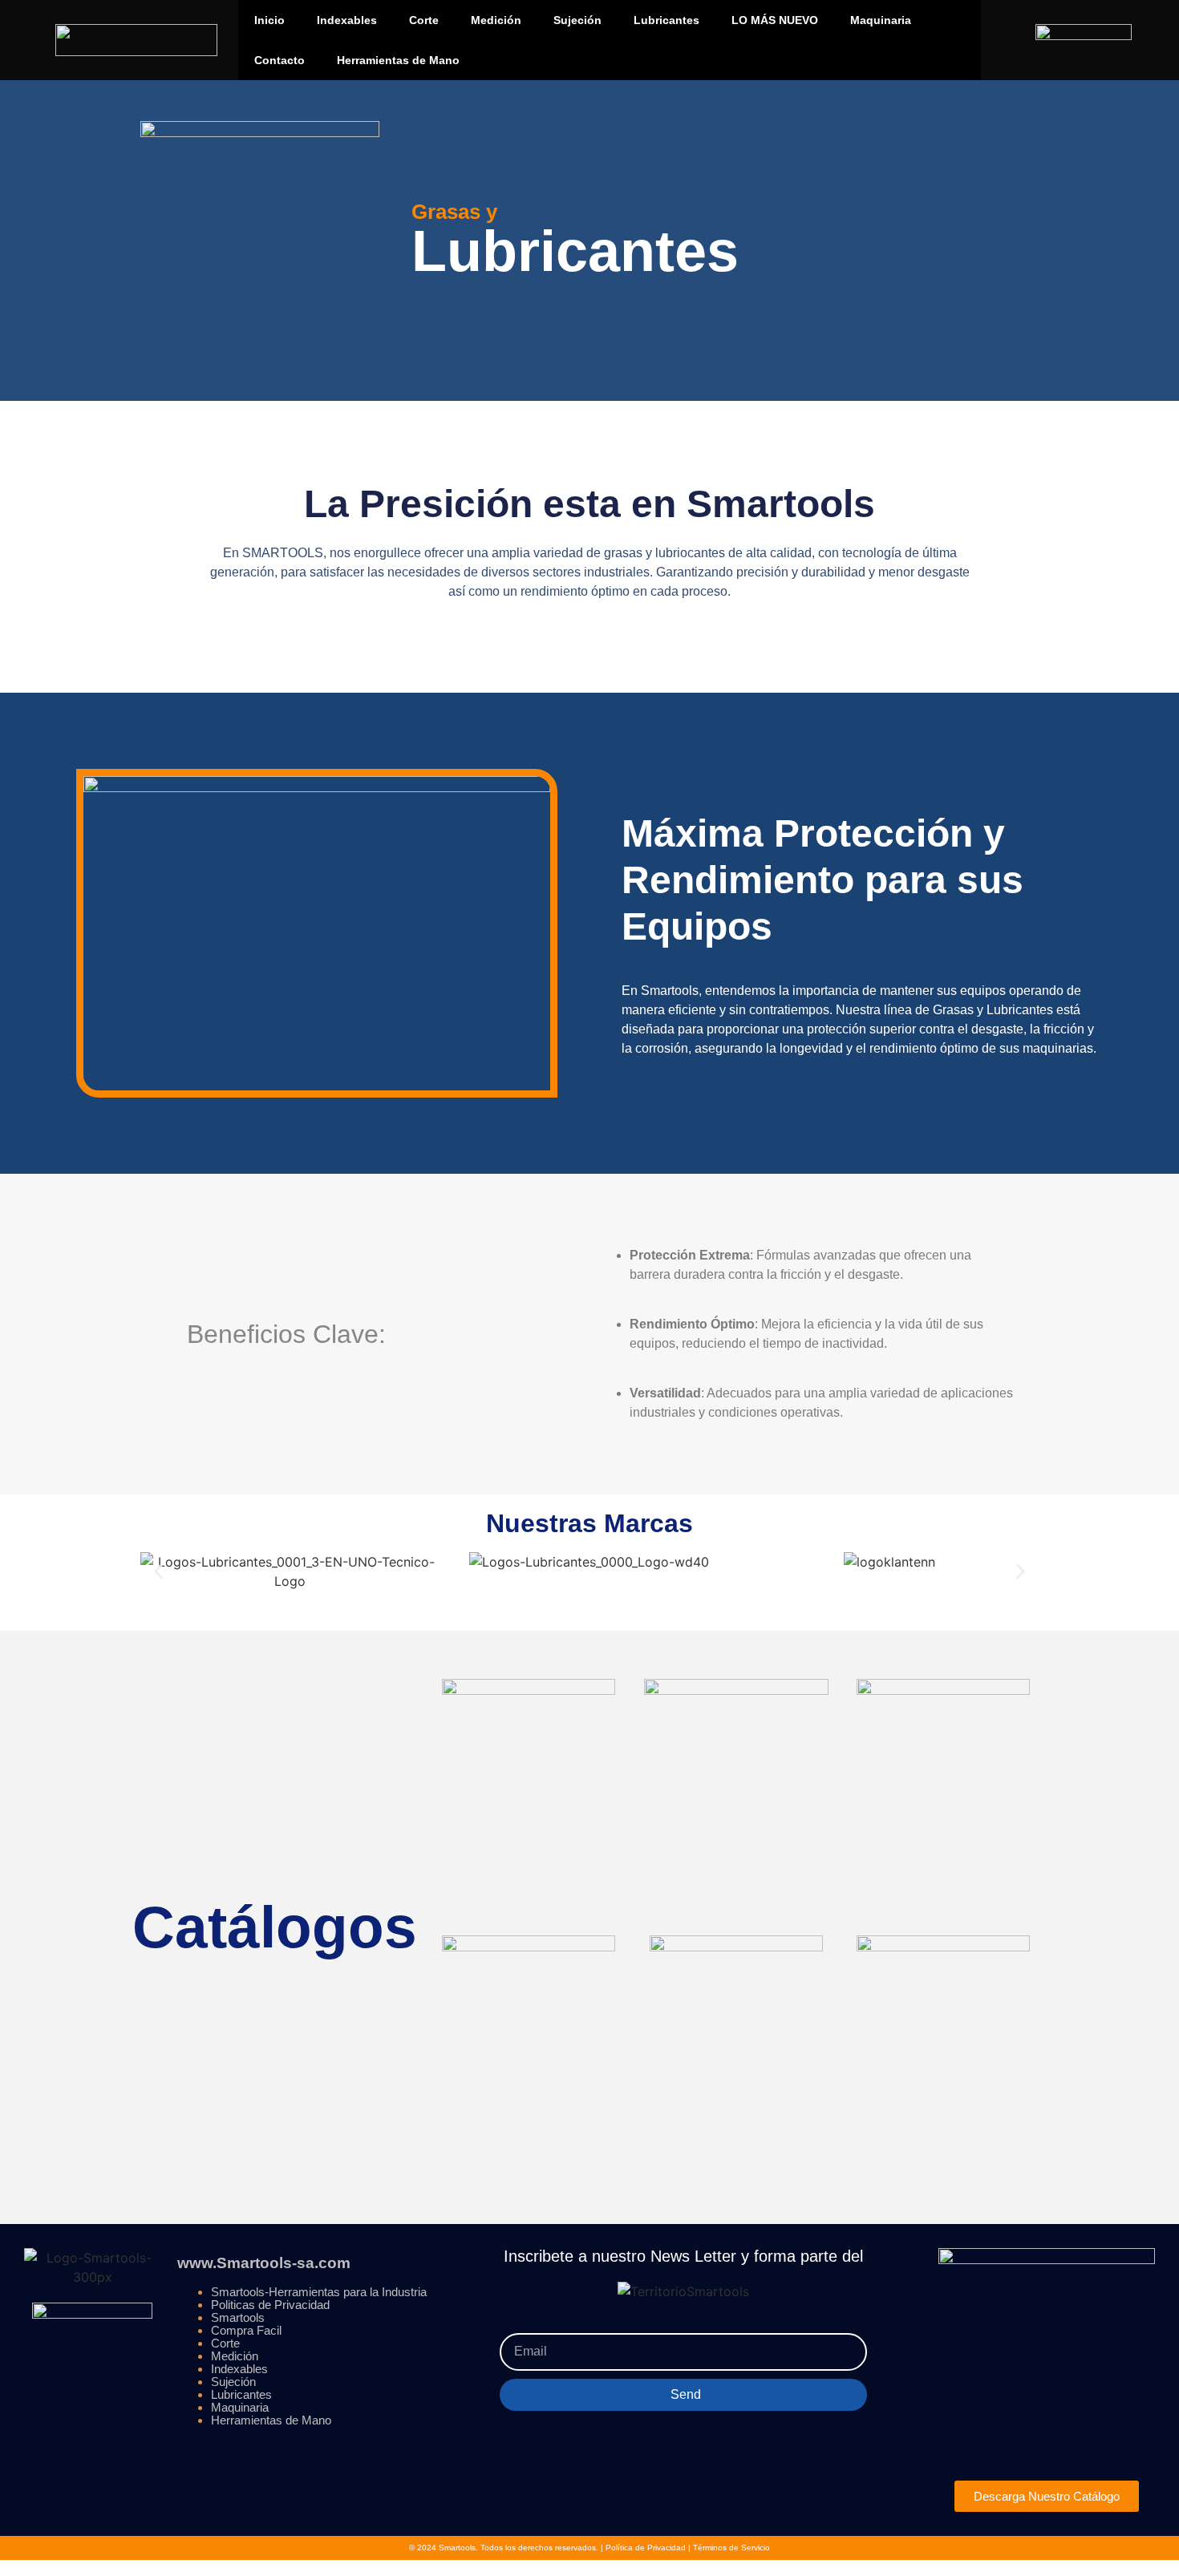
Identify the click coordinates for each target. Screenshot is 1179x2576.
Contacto (280, 60)
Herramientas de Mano (398, 60)
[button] (158, 1571)
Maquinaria (881, 20)
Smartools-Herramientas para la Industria (319, 2292)
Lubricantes (666, 20)
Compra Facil (246, 2330)
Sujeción (577, 20)
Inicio (269, 20)
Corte (424, 20)
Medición (496, 20)
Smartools (238, 2317)
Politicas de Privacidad (270, 2305)
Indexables (347, 20)
